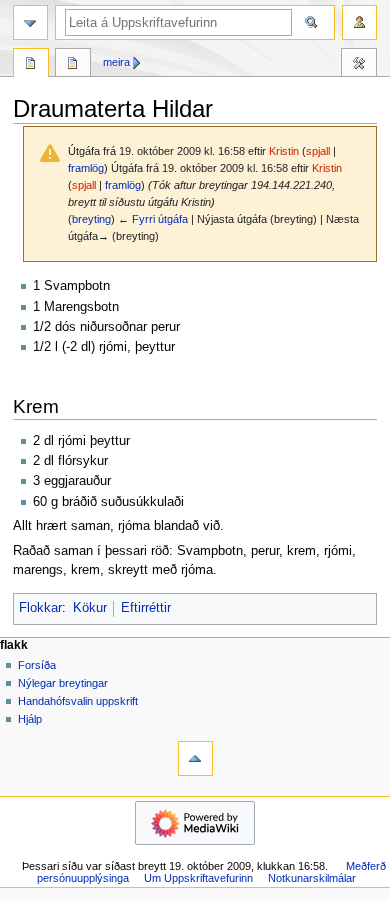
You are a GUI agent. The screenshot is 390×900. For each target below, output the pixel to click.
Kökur (90, 608)
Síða (31, 65)
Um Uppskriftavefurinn (198, 878)
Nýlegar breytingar (63, 683)
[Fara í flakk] (30, 22)
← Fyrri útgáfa (153, 219)
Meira (116, 62)
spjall (318, 151)
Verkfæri (359, 65)
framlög (86, 168)
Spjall (73, 65)
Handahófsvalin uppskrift (78, 701)
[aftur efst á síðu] (195, 758)
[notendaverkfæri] (359, 22)
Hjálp (30, 719)
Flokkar (40, 608)
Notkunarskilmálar (312, 878)
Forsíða (37, 665)
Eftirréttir (146, 608)
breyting (91, 219)
